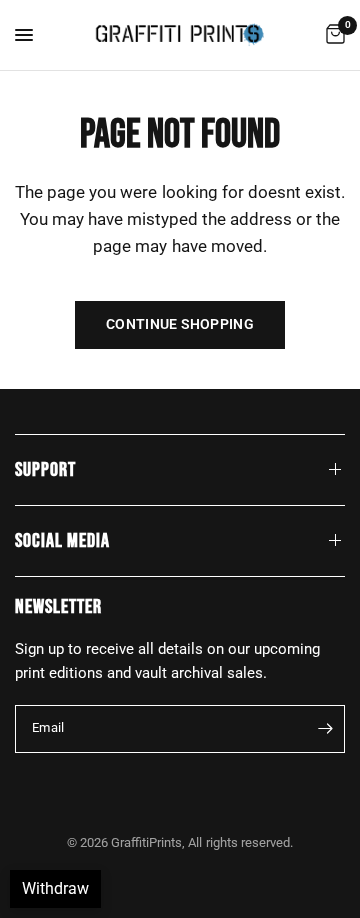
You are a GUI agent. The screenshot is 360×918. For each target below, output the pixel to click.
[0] (332, 35)
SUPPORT (45, 470)
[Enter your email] (325, 729)
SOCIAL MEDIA (62, 541)
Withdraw (55, 888)
